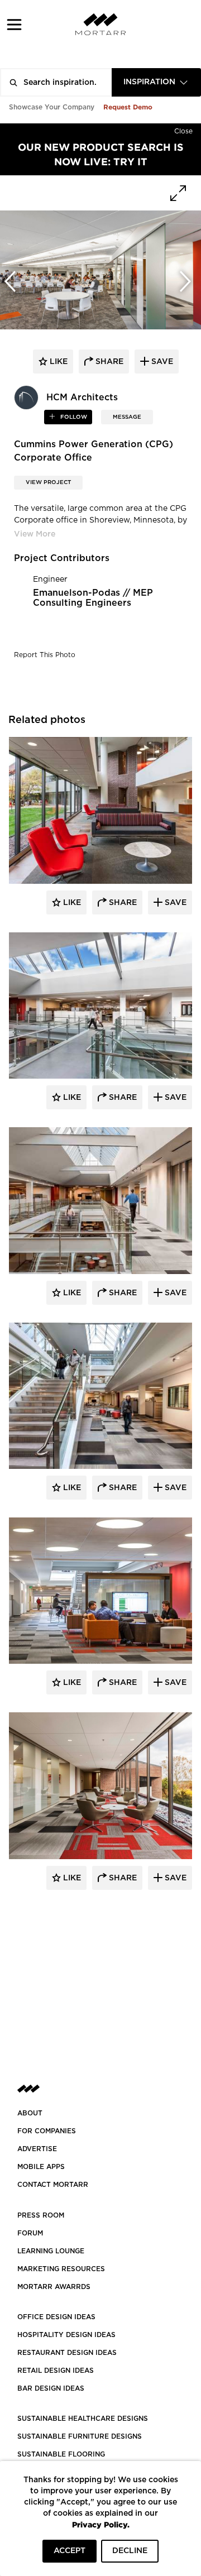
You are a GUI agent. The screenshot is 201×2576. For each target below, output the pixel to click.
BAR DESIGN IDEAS (51, 2388)
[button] (14, 24)
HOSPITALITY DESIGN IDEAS (66, 2335)
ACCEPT (70, 2551)
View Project (48, 482)
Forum (30, 2233)
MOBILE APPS (41, 2167)
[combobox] (156, 82)
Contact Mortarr (53, 2185)
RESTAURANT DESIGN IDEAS (67, 2353)
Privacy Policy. (101, 2524)
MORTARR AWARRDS (54, 2287)
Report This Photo (45, 655)
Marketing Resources (61, 2269)
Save (174, 903)
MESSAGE (127, 417)
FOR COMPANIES (47, 2131)
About (30, 2113)
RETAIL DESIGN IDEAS (56, 2371)
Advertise (37, 2149)
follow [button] (73, 417)
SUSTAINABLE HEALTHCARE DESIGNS (83, 2419)
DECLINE (130, 2551)
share (108, 362)
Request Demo (128, 107)
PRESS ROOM (41, 2215)
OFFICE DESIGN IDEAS (56, 2317)
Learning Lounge (51, 2251)
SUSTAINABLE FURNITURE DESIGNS (80, 2436)
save (161, 362)
